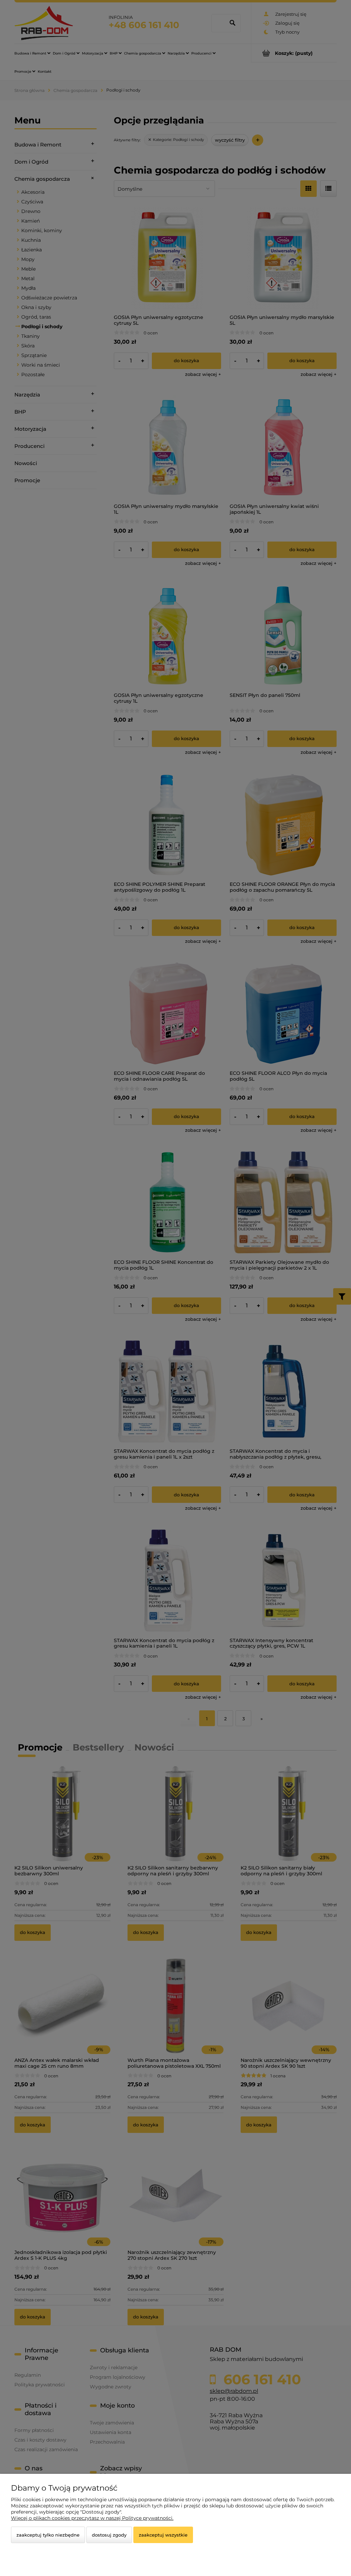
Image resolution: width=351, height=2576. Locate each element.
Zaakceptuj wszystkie (163, 2535)
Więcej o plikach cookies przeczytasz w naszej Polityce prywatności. (92, 2518)
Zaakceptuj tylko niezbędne (48, 2535)
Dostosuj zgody (109, 2535)
